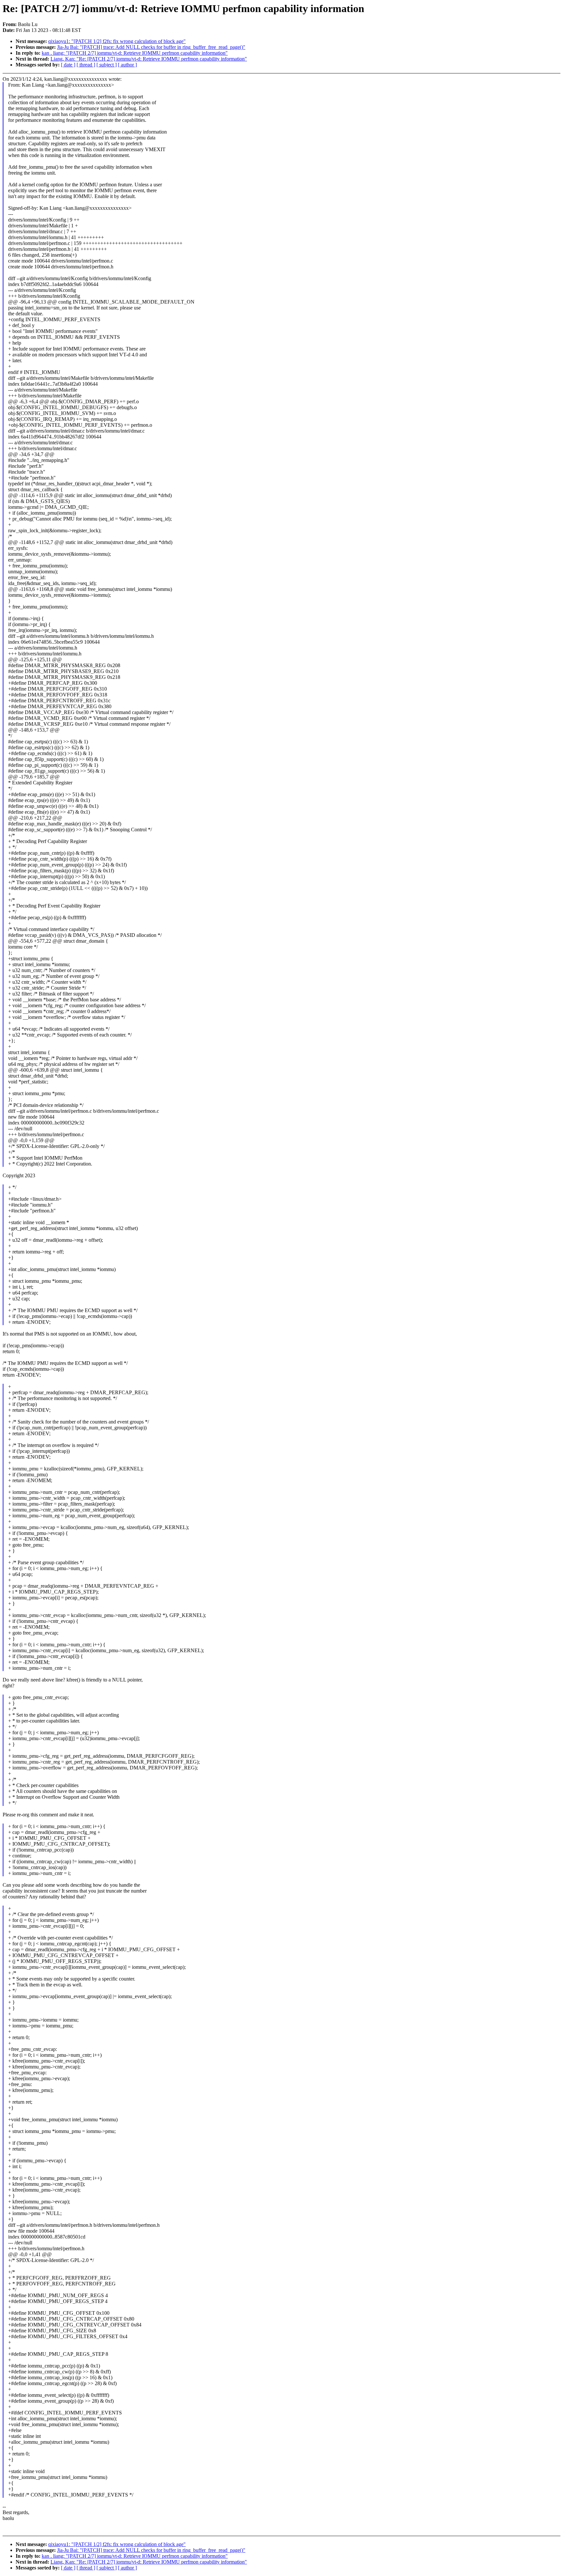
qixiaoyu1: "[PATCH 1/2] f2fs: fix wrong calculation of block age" (117, 41)
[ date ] (68, 65)
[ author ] (127, 65)
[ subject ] (107, 65)
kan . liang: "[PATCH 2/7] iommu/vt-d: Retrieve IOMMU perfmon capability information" (135, 53)
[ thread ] (86, 65)
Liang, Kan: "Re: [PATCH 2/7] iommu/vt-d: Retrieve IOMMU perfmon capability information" (149, 59)
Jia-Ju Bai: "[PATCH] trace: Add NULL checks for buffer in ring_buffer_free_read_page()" (151, 47)
